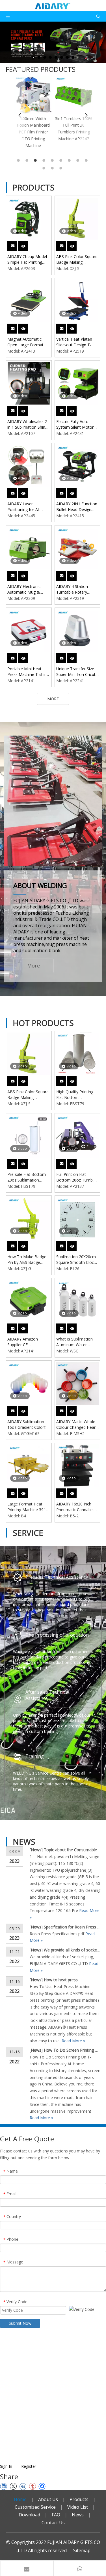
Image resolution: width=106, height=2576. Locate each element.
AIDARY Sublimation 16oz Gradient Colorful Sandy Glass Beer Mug (28, 1425)
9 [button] (87, 160)
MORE (53, 699)
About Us (48, 2499)
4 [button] (45, 160)
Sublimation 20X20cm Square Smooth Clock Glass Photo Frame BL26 (76, 1260)
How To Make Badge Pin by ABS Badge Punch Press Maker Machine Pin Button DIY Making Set (27, 1260)
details (27, 244)
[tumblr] (32, 2486)
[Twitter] (13, 2486)
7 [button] (70, 160)
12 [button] (62, 168)
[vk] (23, 2486)
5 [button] (53, 160)
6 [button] (62, 160)
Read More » (73, 2041)
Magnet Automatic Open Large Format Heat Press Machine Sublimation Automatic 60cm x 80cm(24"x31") (28, 342)
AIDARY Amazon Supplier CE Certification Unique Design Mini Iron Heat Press (27, 1342)
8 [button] (79, 160)
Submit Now (20, 2323)
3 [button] (36, 160)
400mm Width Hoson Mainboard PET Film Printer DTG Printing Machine (33, 132)
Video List (78, 2507)
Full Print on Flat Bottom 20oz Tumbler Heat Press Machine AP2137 (77, 1177)
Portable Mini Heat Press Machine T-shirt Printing (27, 672)
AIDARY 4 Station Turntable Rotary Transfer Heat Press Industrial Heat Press (75, 589)
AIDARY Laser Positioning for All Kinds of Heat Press (25, 507)
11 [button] (53, 168)
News (36, 1850)
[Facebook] (42, 2486)
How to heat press (61, 1980)
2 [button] (28, 160)
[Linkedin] (4, 2486)
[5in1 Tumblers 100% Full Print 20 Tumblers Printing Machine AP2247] (73, 95)
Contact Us (53, 2523)
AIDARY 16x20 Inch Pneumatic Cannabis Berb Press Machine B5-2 (75, 1507)
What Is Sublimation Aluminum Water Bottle (74, 1342)
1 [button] (19, 160)
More (33, 966)
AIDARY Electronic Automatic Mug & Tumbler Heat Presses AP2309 (28, 589)
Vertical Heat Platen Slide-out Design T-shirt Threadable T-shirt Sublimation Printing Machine (74, 342)
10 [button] (45, 168)
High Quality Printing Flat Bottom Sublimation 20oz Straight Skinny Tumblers (75, 1095)
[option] (33, 112)
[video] (29, 218)
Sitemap (82, 2550)
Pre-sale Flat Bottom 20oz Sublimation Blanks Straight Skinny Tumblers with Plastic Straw (27, 1177)
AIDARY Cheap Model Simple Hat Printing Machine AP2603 (27, 259)
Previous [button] (20, 115)
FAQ (56, 2515)
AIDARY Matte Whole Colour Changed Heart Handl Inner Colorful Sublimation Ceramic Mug (77, 1425)
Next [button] (86, 115)
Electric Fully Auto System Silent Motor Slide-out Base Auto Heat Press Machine (75, 424)
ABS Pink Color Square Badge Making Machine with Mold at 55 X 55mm (77, 259)
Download (29, 2515)
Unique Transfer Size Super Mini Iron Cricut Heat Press (76, 672)
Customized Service (35, 2507)
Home (20, 2499)
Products (79, 2499)
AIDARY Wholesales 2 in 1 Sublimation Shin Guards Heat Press (27, 424)
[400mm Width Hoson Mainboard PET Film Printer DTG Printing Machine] (33, 95)
